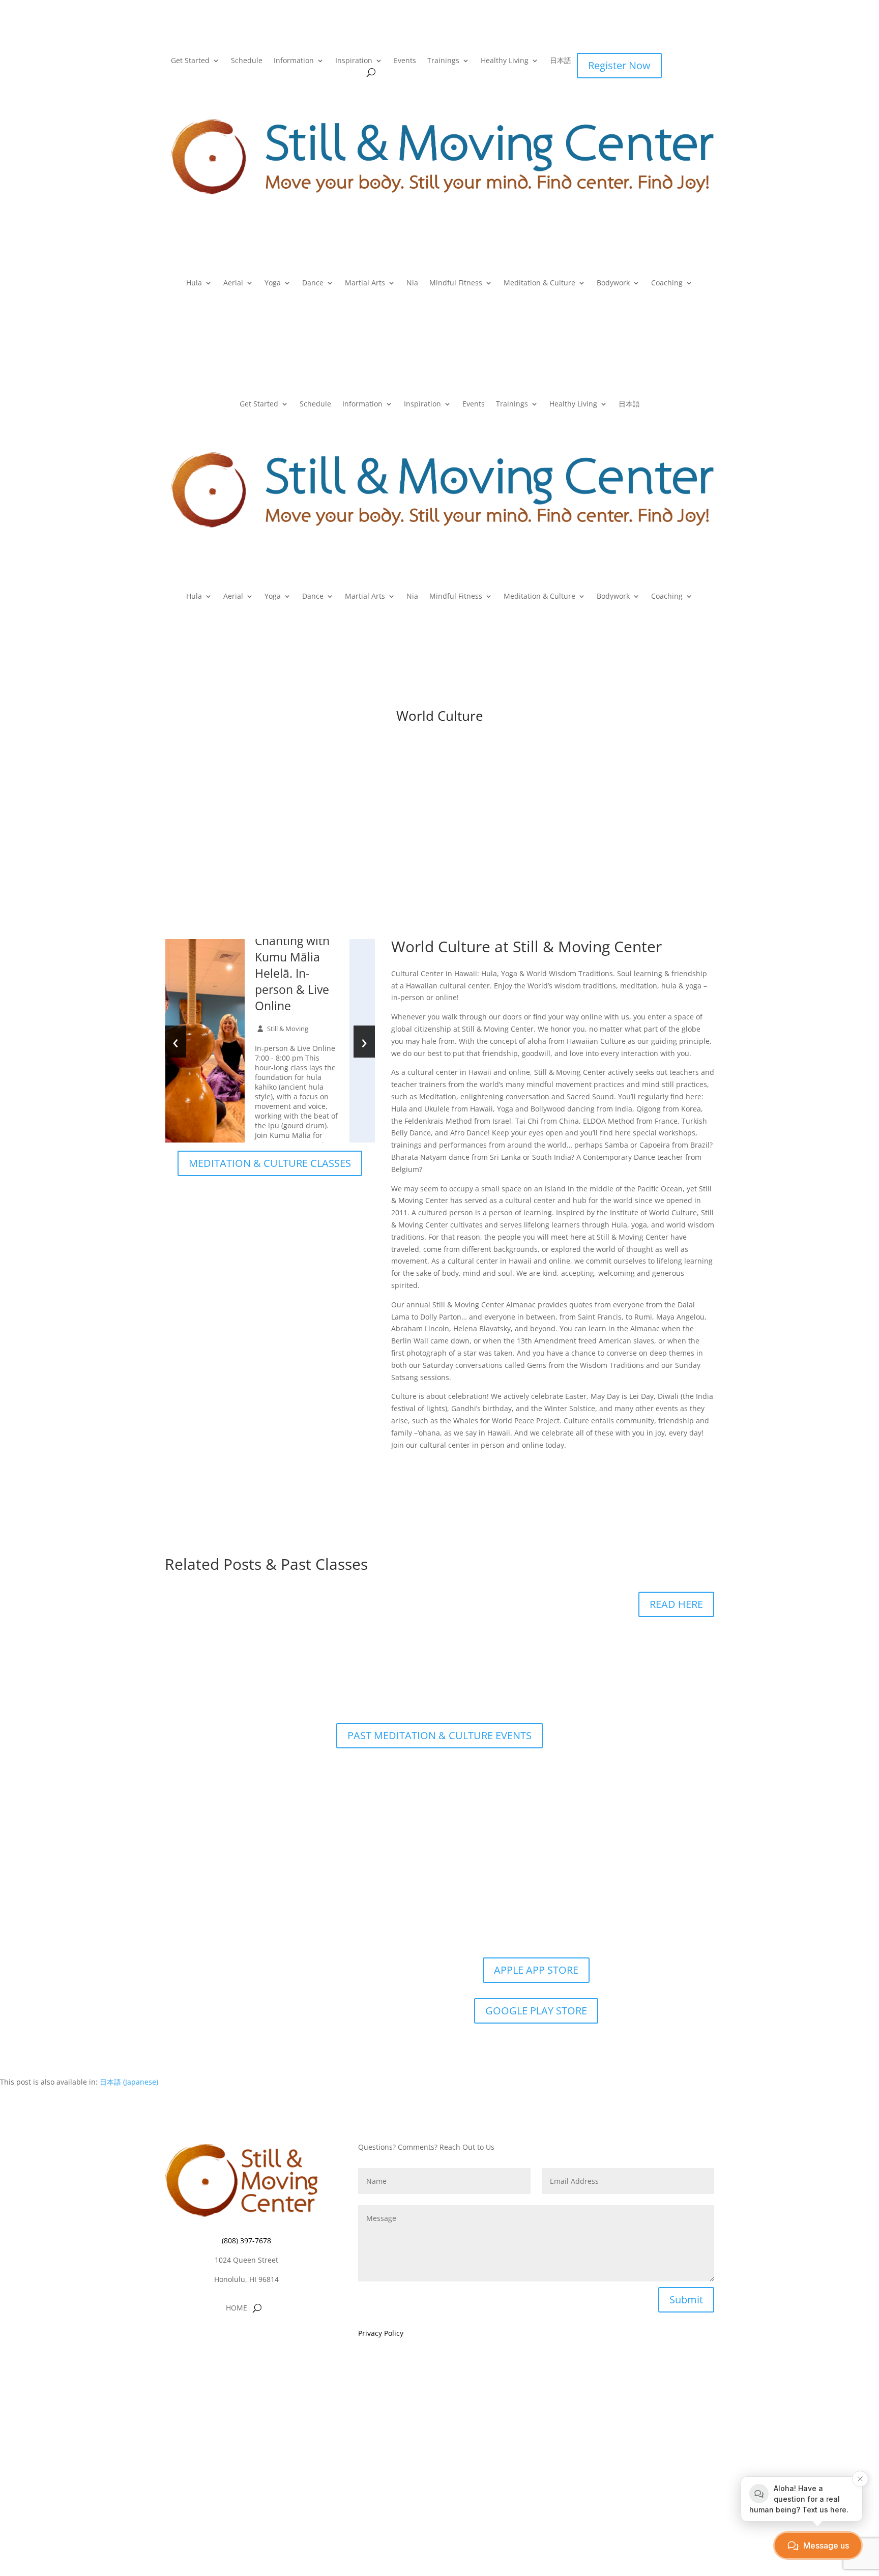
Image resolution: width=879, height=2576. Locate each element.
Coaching (667, 283)
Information (294, 61)
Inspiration (354, 61)
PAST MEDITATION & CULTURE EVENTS (439, 1735)
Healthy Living (505, 61)
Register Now (619, 65)
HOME (237, 2308)
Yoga (273, 283)
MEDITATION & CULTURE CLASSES (270, 1163)
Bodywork (613, 283)
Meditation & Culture (539, 283)
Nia (412, 283)
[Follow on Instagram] (246, 2339)
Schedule (247, 61)
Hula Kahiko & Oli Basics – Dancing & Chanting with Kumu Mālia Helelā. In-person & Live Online (294, 949)
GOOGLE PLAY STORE (536, 2011)
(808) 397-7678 (246, 2241)
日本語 (561, 61)
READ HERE (676, 1604)
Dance (313, 283)
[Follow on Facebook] (226, 2339)
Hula (194, 283)
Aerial (233, 283)
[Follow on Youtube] (267, 2339)
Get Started (190, 61)
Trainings (443, 61)
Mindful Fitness (456, 283)
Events (405, 61)
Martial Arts (365, 283)
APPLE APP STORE (536, 1970)
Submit (686, 2300)
